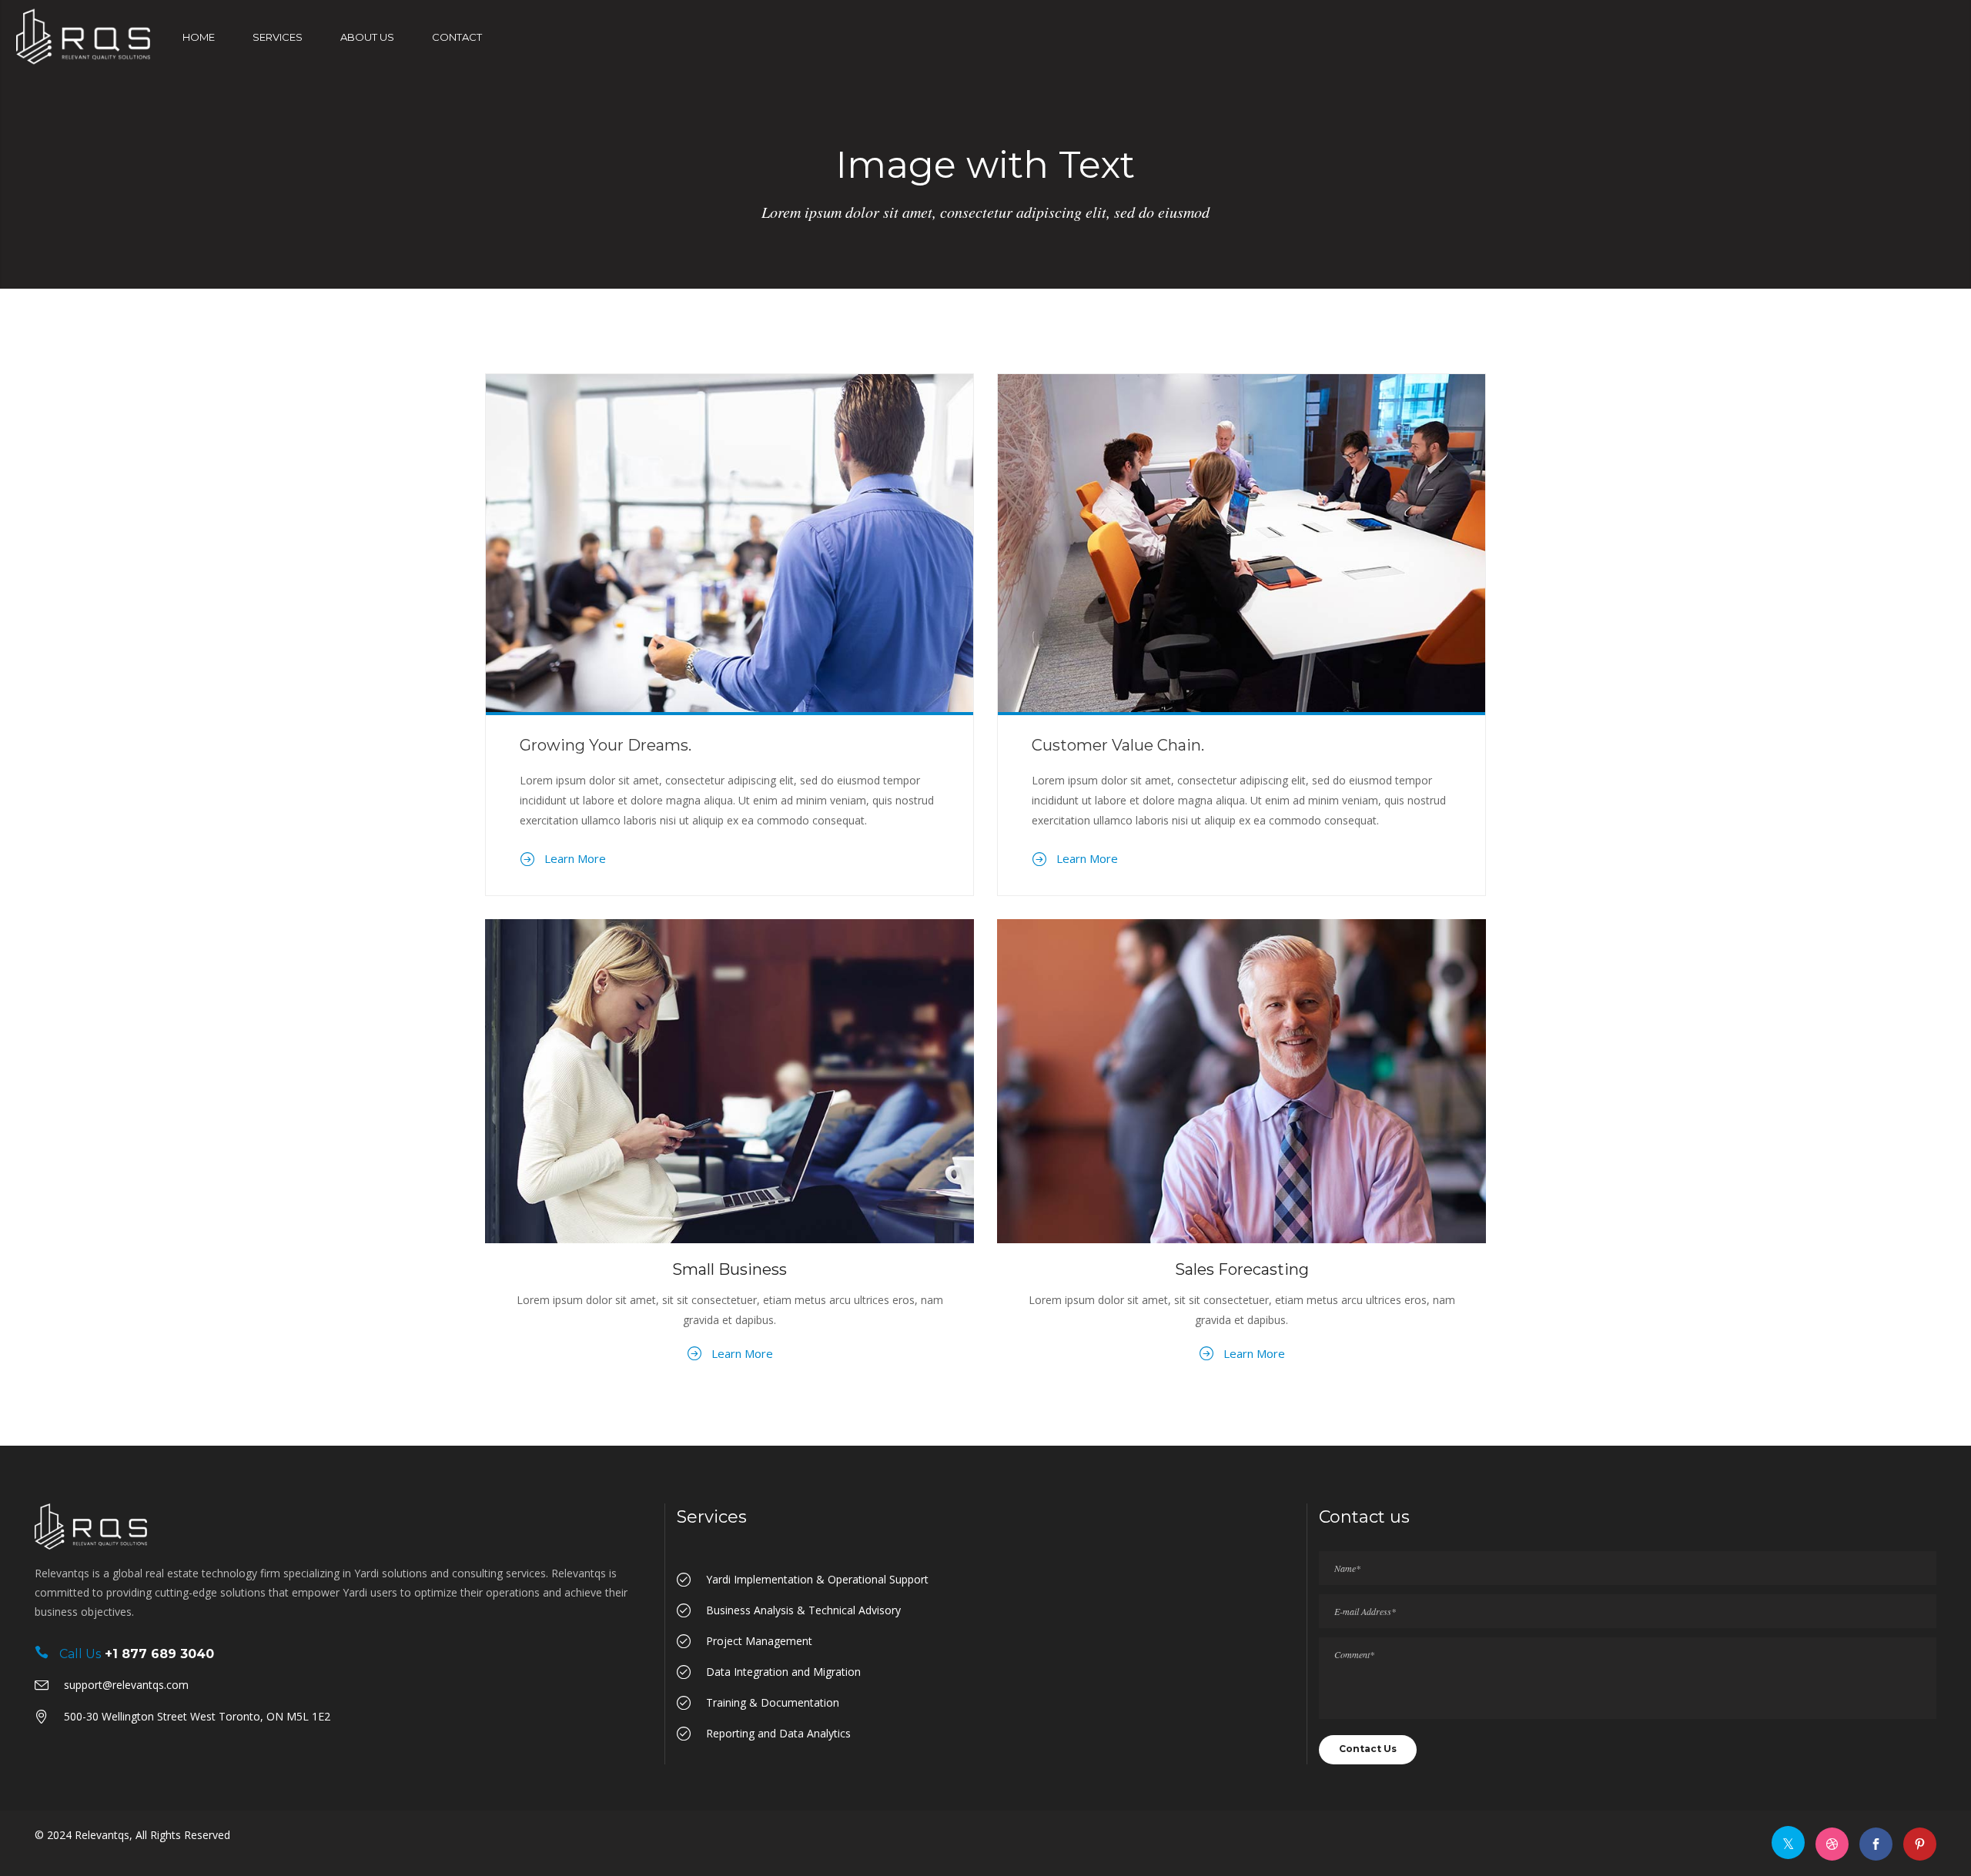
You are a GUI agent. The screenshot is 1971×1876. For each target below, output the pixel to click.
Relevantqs (102, 1835)
